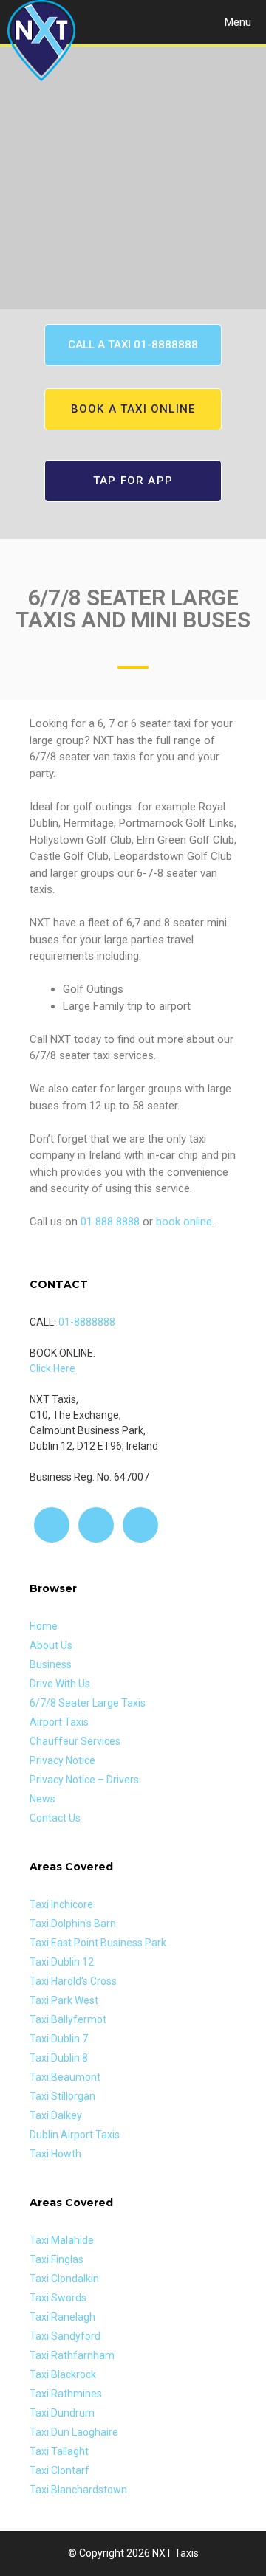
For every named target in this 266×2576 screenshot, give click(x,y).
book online (184, 1222)
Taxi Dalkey (56, 2115)
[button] (133, 345)
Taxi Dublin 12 (62, 1962)
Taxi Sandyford (65, 2336)
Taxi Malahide (62, 2240)
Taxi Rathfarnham (72, 2355)
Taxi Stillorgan (62, 2096)
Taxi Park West (64, 2000)
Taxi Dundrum (62, 2413)
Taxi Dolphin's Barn (73, 1924)
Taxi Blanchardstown (78, 2490)
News (42, 1799)
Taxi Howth (55, 2154)
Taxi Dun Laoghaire (74, 2432)
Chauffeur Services (75, 1741)
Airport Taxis (59, 1722)
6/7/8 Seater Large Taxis (88, 1703)
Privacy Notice (62, 1760)
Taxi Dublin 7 (59, 2039)
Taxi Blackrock (63, 2374)
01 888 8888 (110, 1222)
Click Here (52, 1368)
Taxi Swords (58, 2298)
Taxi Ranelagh (62, 2317)
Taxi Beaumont (65, 2077)
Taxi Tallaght (59, 2451)
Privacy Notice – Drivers (84, 1780)
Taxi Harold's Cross (73, 1981)
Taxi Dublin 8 (59, 2058)
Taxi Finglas (57, 2259)
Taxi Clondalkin (64, 2279)
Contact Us (55, 1818)
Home (44, 1626)
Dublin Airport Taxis (75, 2135)
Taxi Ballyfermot (68, 2019)
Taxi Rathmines (66, 2394)
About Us (51, 1645)
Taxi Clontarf (59, 2470)
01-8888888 (87, 1322)
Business (51, 1664)
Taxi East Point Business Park (98, 1943)
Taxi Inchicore (61, 1904)
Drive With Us (60, 1684)
